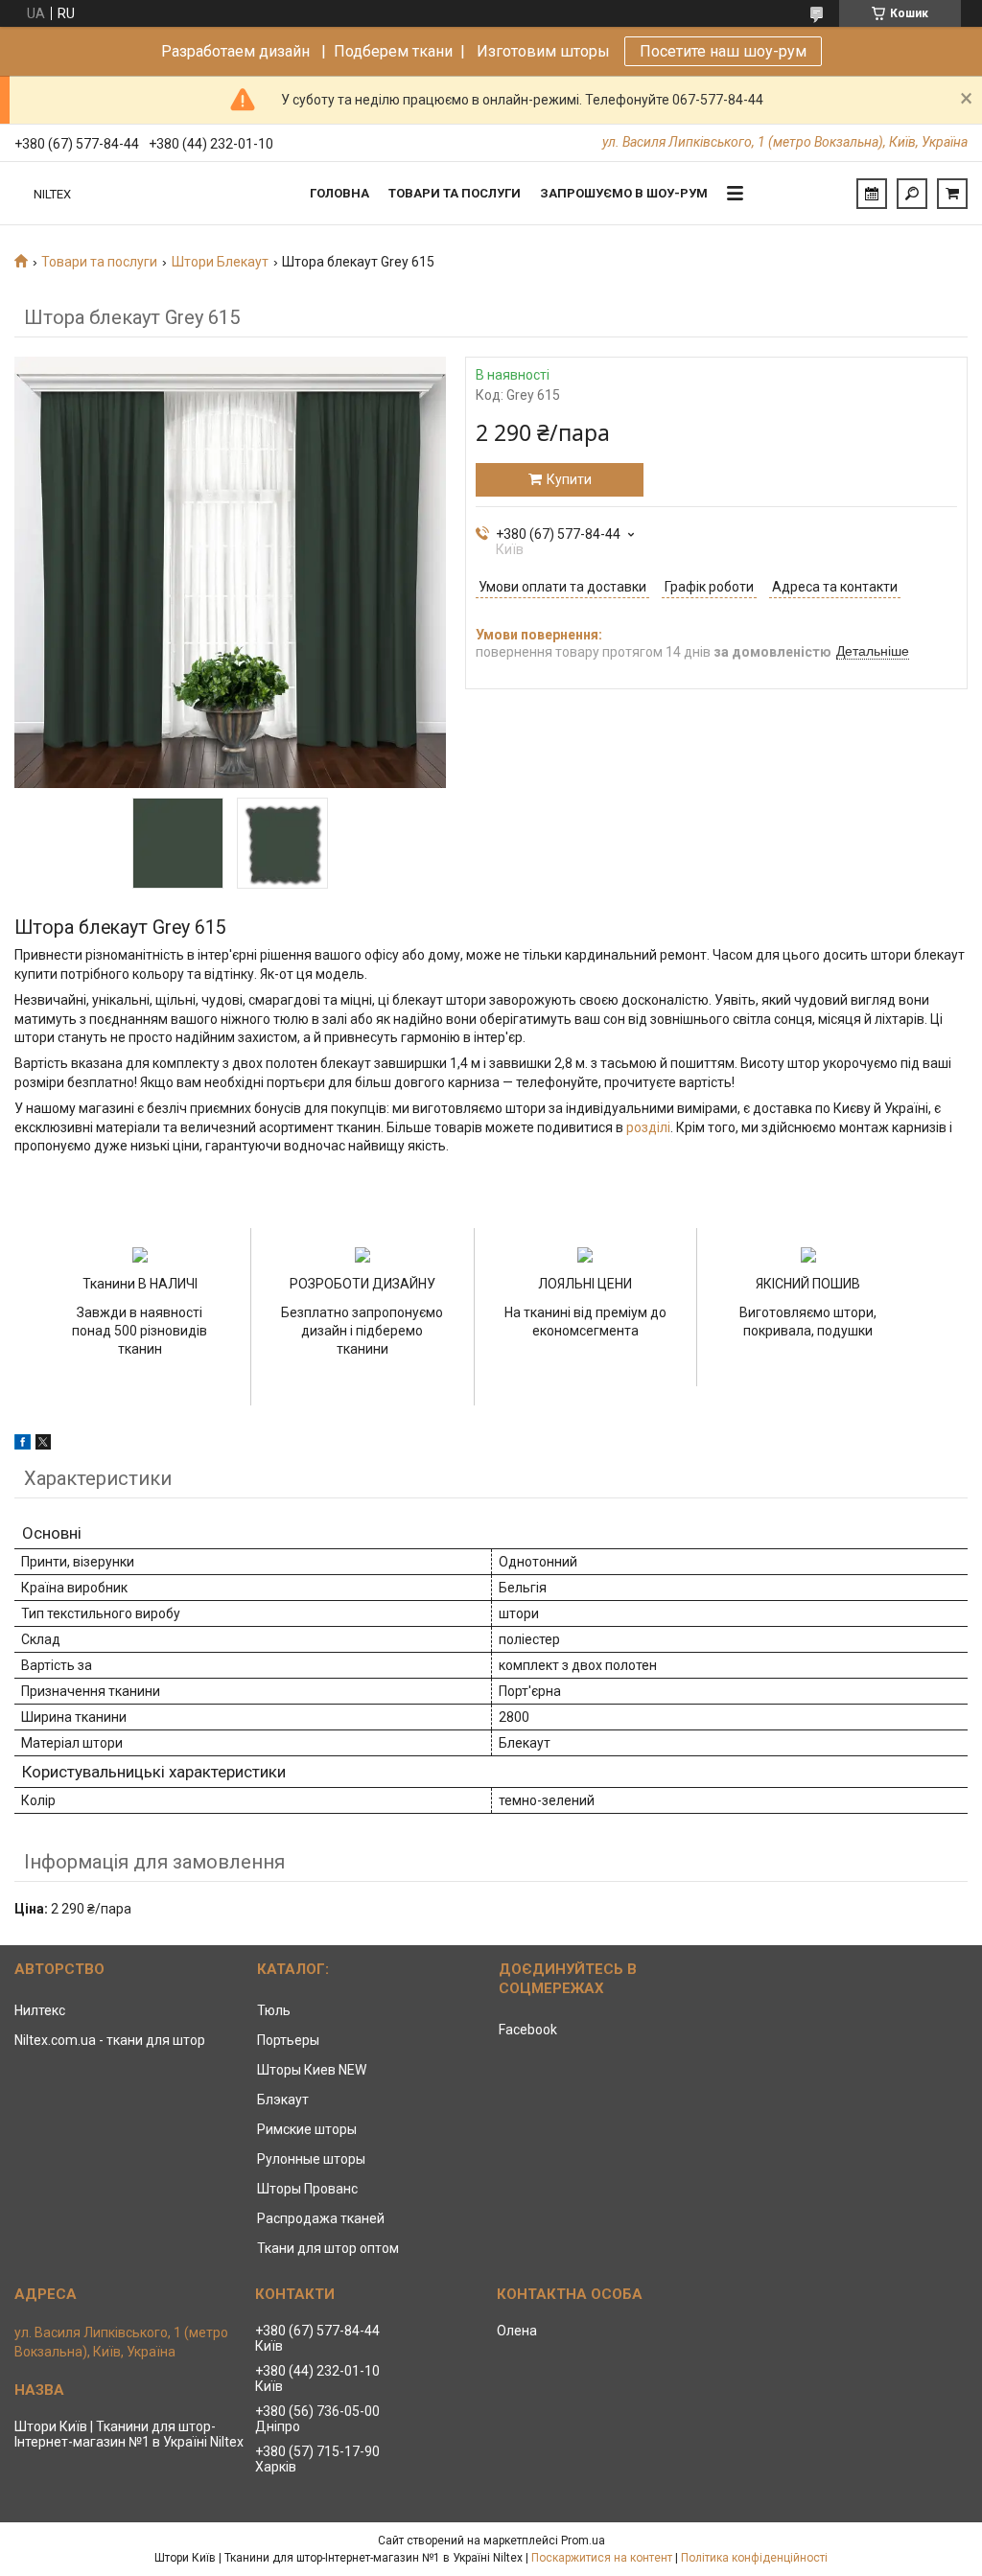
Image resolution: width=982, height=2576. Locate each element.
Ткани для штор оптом (328, 2248)
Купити (569, 479)
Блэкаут (283, 2100)
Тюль (274, 2010)
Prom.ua (583, 2541)
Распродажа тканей (321, 2218)
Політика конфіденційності (754, 2558)
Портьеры (288, 2040)
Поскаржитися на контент (602, 2558)
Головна (339, 193)
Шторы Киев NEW (312, 2070)
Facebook (528, 2030)
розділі (648, 1127)
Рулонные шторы (311, 2159)
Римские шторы (307, 2129)
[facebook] (23, 1445)
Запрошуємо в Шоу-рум (624, 193)
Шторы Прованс (307, 2189)
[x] (43, 1445)
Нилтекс (40, 2010)
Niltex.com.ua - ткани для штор (110, 2040)
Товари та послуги (455, 193)
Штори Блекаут (220, 262)
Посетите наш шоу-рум (723, 51)
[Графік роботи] (872, 194)
